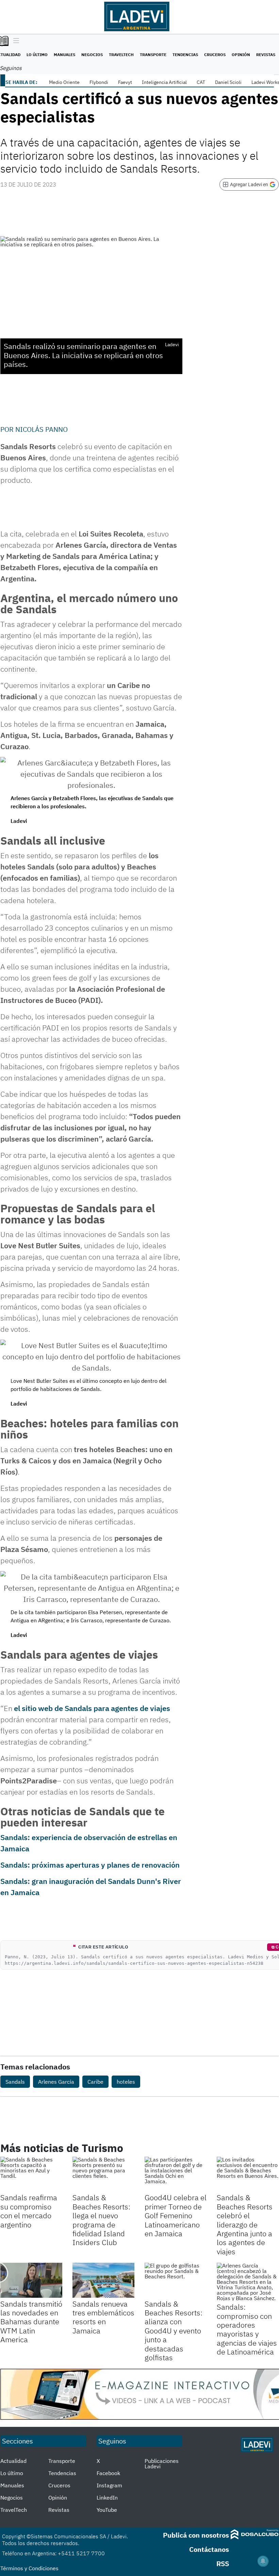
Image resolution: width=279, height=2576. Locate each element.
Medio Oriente (64, 82)
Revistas (266, 55)
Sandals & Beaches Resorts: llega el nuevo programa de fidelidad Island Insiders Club (101, 2220)
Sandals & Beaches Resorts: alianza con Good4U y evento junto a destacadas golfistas (174, 2331)
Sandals (15, 2082)
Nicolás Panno (42, 429)
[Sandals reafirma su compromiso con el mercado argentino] (31, 2174)
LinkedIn (107, 2498)
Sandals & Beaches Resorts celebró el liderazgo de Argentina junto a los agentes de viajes (245, 2224)
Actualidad (13, 2461)
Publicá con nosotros (196, 2535)
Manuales (64, 55)
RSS (223, 2564)
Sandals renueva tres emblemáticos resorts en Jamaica (103, 2317)
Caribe (95, 2082)
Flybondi (99, 82)
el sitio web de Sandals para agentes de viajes (92, 1708)
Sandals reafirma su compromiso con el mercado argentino (29, 2211)
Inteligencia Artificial (164, 82)
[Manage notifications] (263, 2561)
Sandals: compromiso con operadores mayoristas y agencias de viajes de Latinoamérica (247, 2329)
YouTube (107, 2510)
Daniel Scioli (228, 82)
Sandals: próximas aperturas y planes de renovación (90, 1865)
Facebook (108, 2473)
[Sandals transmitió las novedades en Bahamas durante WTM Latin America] (31, 2280)
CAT (201, 82)
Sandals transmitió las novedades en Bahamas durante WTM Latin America (31, 2322)
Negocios (92, 55)
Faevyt (125, 82)
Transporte (153, 55)
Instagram (109, 2485)
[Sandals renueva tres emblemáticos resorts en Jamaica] (103, 2280)
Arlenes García (56, 2082)
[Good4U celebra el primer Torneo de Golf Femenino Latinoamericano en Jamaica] (176, 2174)
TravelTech (121, 55)
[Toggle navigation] (14, 41)
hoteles (126, 2082)
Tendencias (185, 55)
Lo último (37, 55)
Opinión (241, 55)
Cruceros (215, 55)
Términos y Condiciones (29, 2568)
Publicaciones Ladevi (162, 2464)
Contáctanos (209, 2549)
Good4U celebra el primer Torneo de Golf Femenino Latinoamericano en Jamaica (176, 2215)
